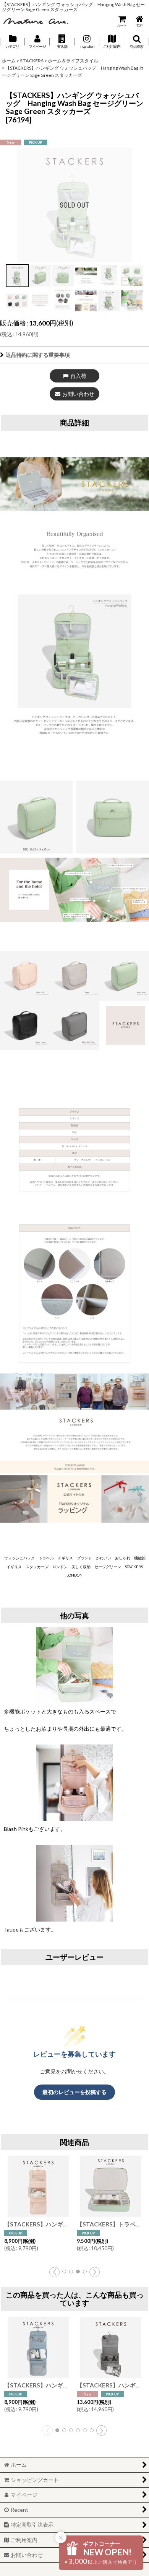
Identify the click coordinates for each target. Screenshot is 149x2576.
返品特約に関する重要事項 (38, 355)
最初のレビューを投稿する (74, 2092)
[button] (62, 42)
